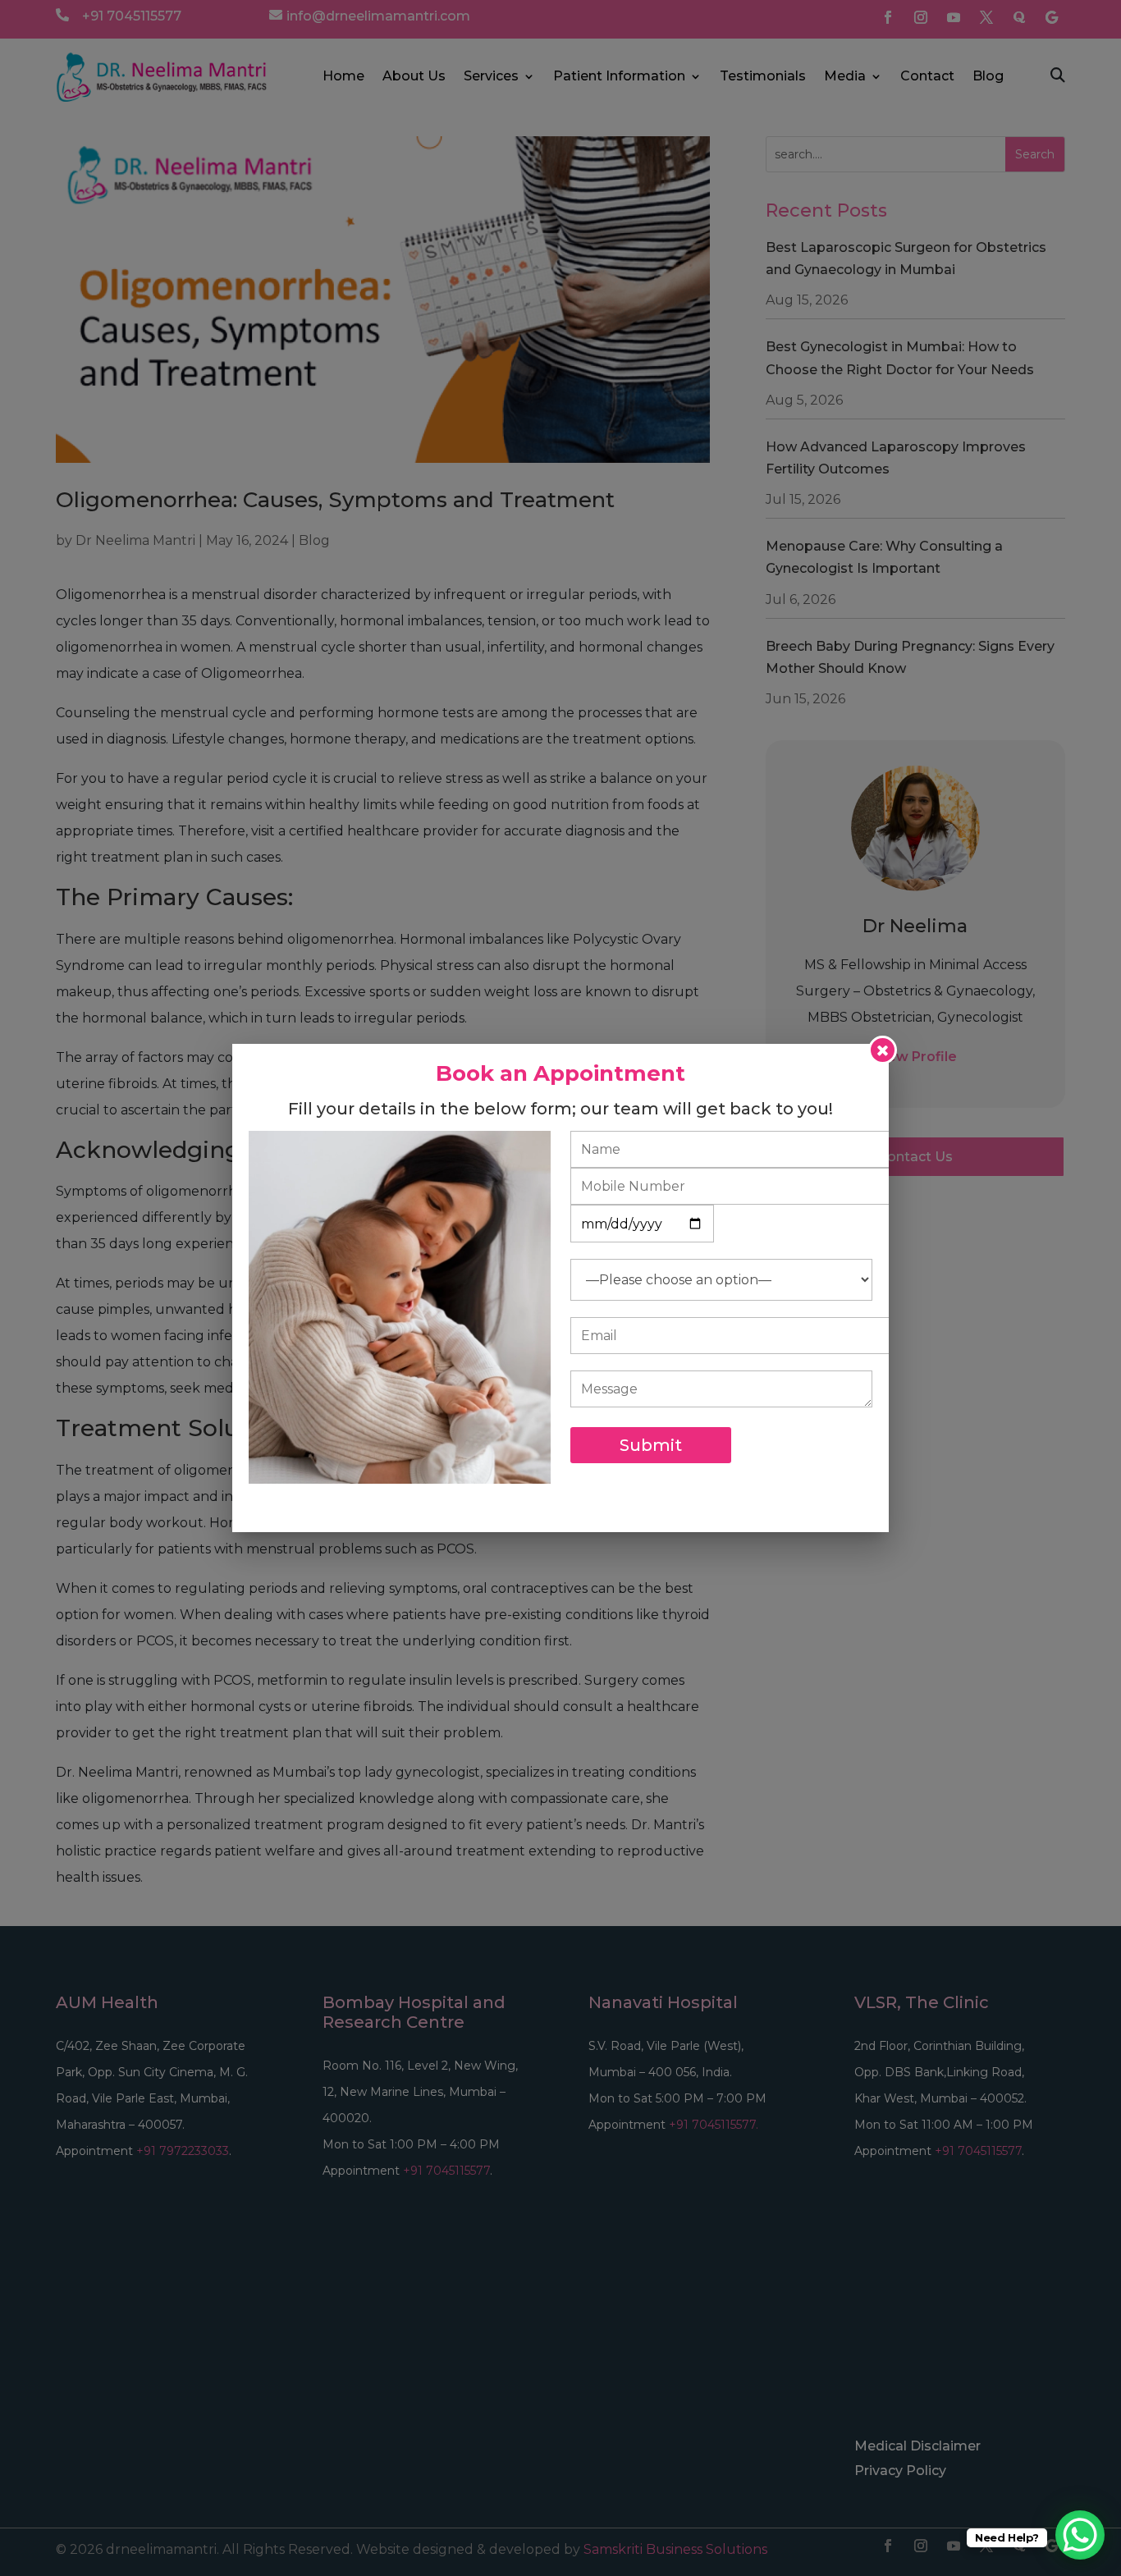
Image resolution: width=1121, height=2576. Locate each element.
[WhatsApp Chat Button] (1080, 2535)
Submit (651, 1445)
